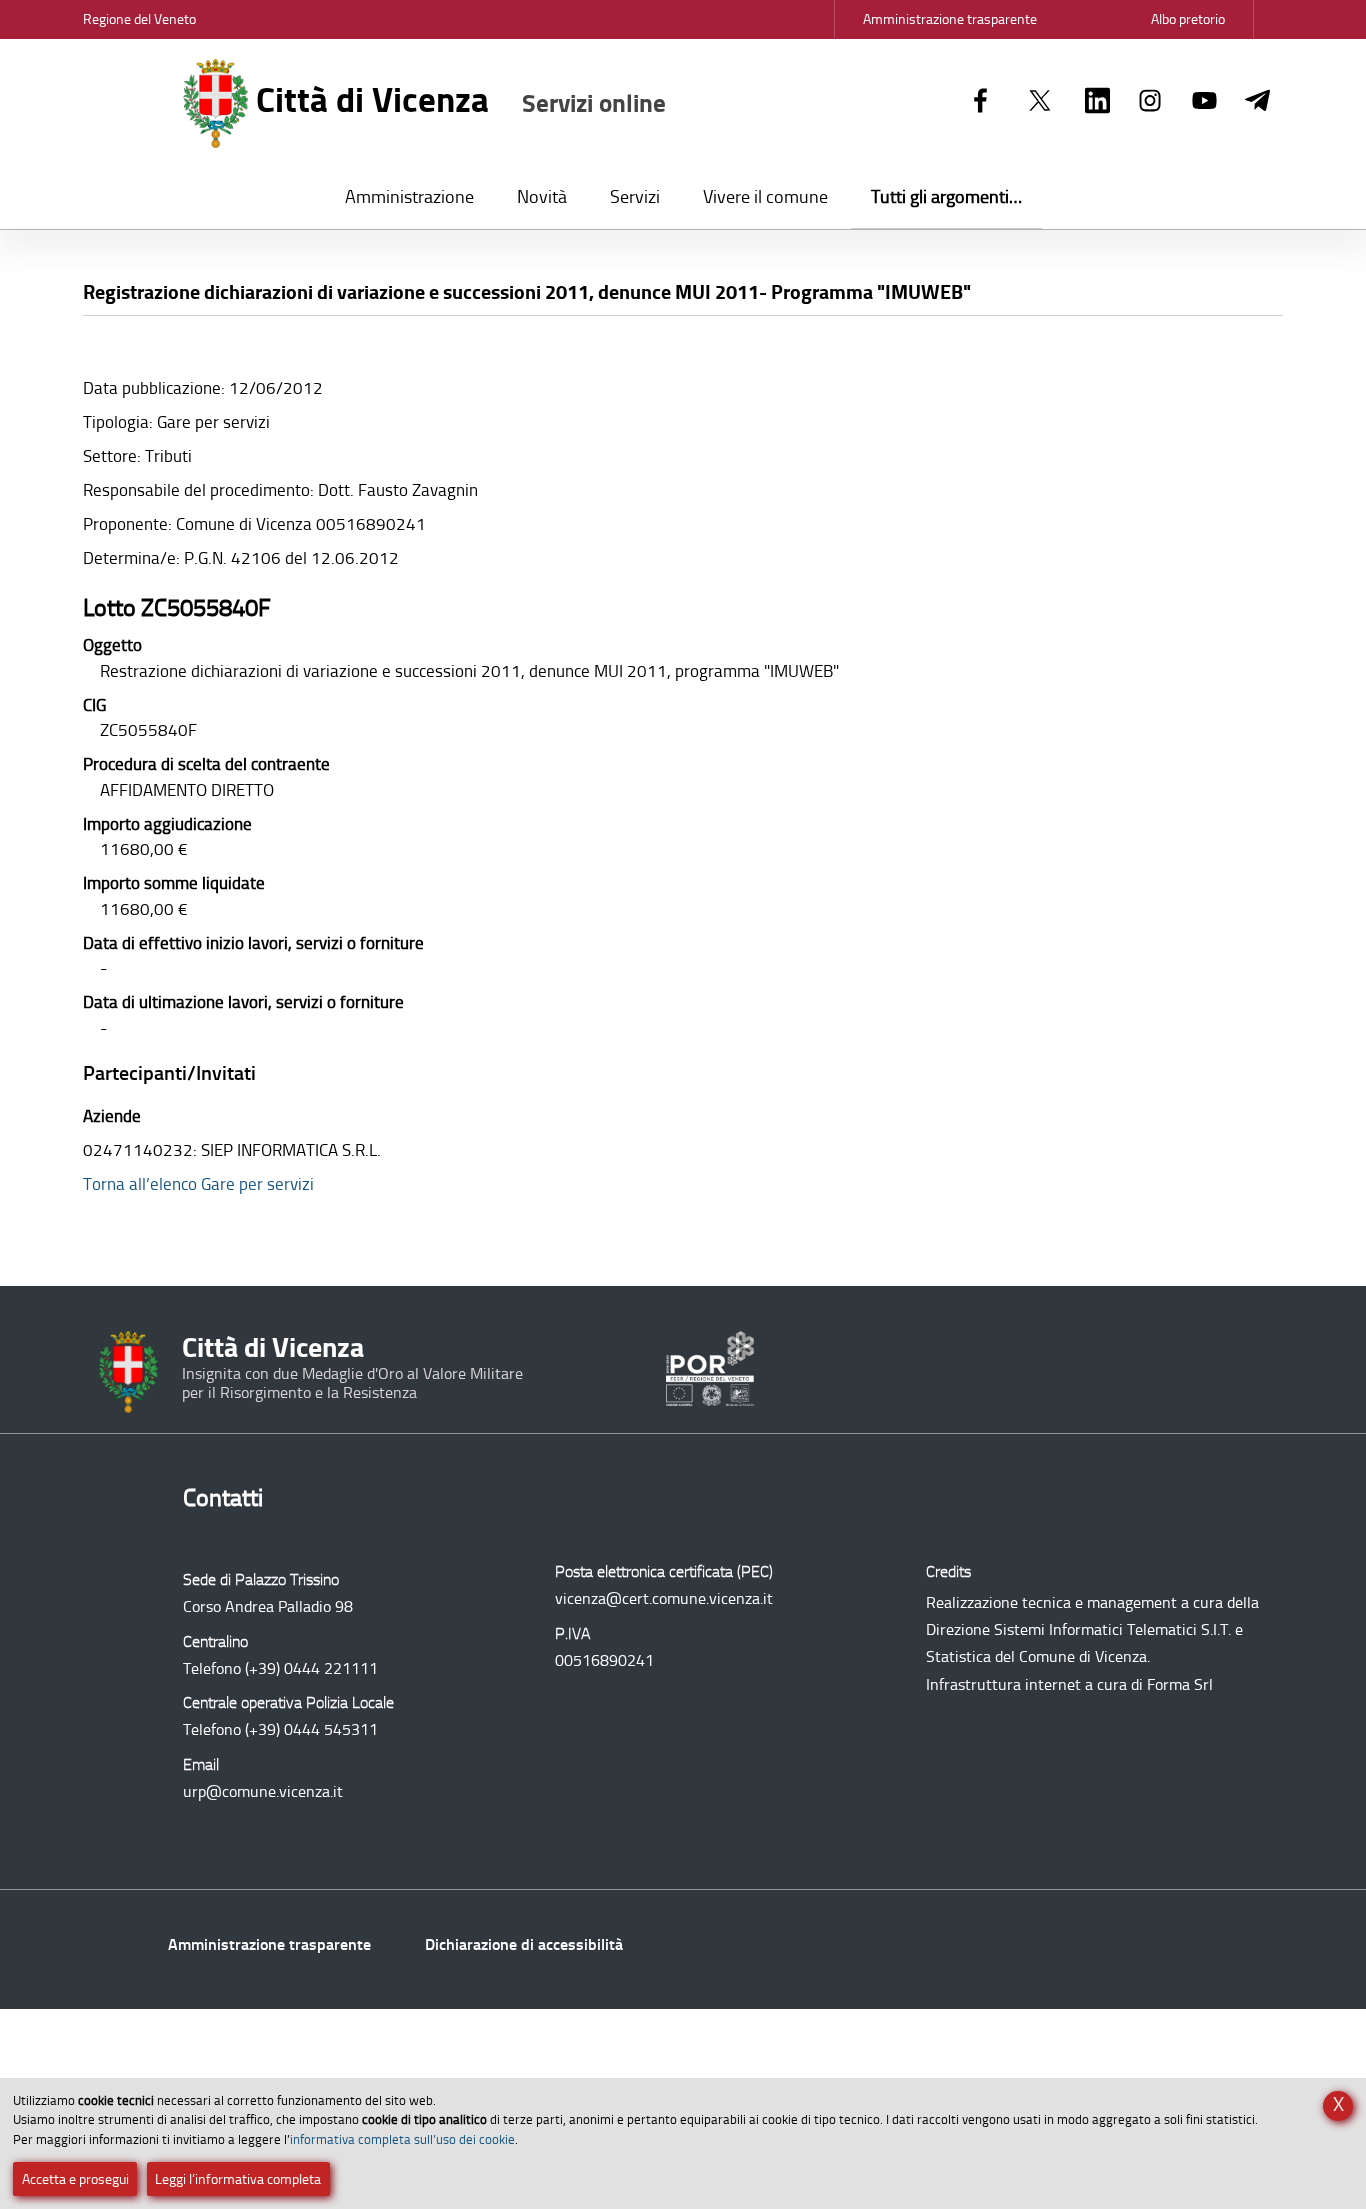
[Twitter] (1040, 102)
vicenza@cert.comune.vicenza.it (664, 1598)
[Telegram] (1257, 102)
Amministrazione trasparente (269, 1944)
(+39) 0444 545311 (311, 1729)
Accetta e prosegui (75, 2179)
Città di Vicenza (457, 100)
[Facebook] (980, 102)
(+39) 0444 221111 (311, 1668)
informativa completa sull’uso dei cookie (402, 2139)
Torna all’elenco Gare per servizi (198, 1184)
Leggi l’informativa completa (238, 2179)
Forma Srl (1180, 1684)
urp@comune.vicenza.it (263, 1791)
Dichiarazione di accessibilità (524, 1944)
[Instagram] (1150, 102)
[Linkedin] (1097, 102)
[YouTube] (1204, 102)
